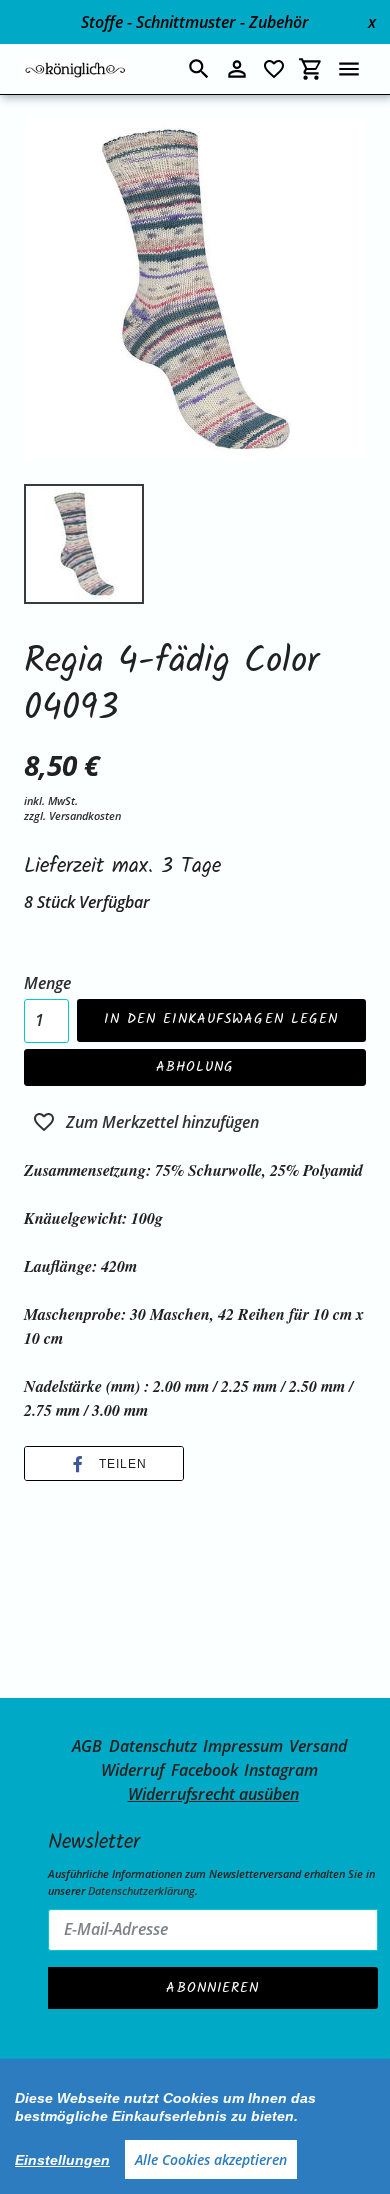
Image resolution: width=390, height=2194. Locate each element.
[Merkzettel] (274, 69)
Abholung (195, 1067)
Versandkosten (85, 815)
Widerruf (132, 1770)
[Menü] (349, 69)
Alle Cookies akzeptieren (211, 2159)
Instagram (281, 1770)
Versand (318, 1746)
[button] (104, 1464)
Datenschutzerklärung (141, 1890)
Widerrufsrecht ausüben (213, 1794)
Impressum (243, 1746)
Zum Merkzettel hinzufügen (162, 1122)
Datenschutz (153, 1746)
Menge (47, 983)
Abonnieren (212, 1988)
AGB (87, 1746)
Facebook (204, 1770)
